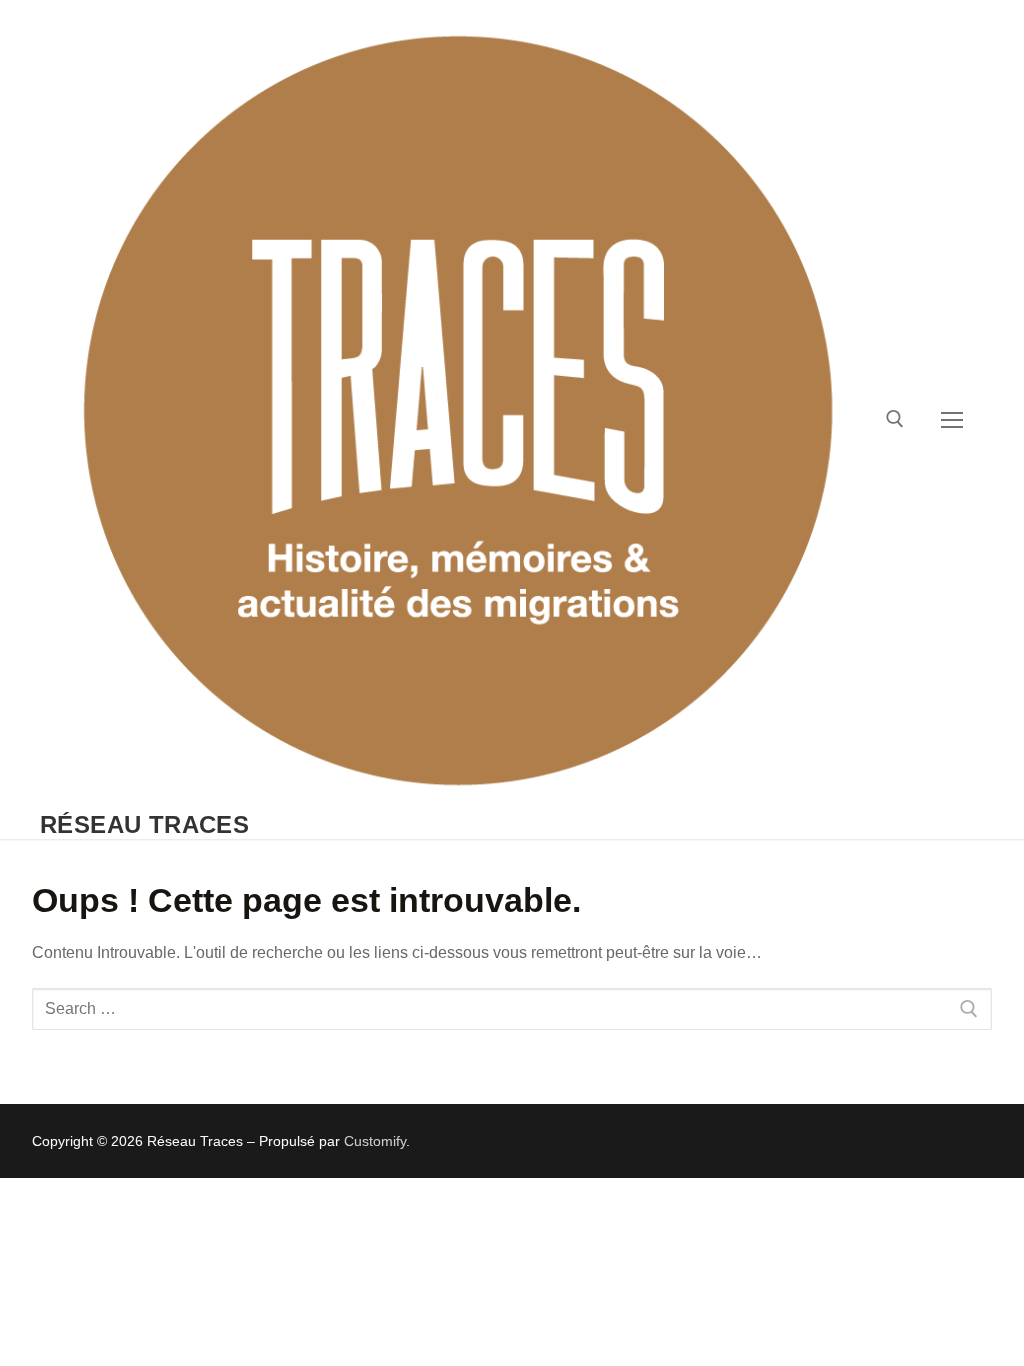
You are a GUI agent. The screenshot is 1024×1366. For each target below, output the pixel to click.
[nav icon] (952, 420)
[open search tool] (895, 419)
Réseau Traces (144, 824)
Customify (375, 1141)
